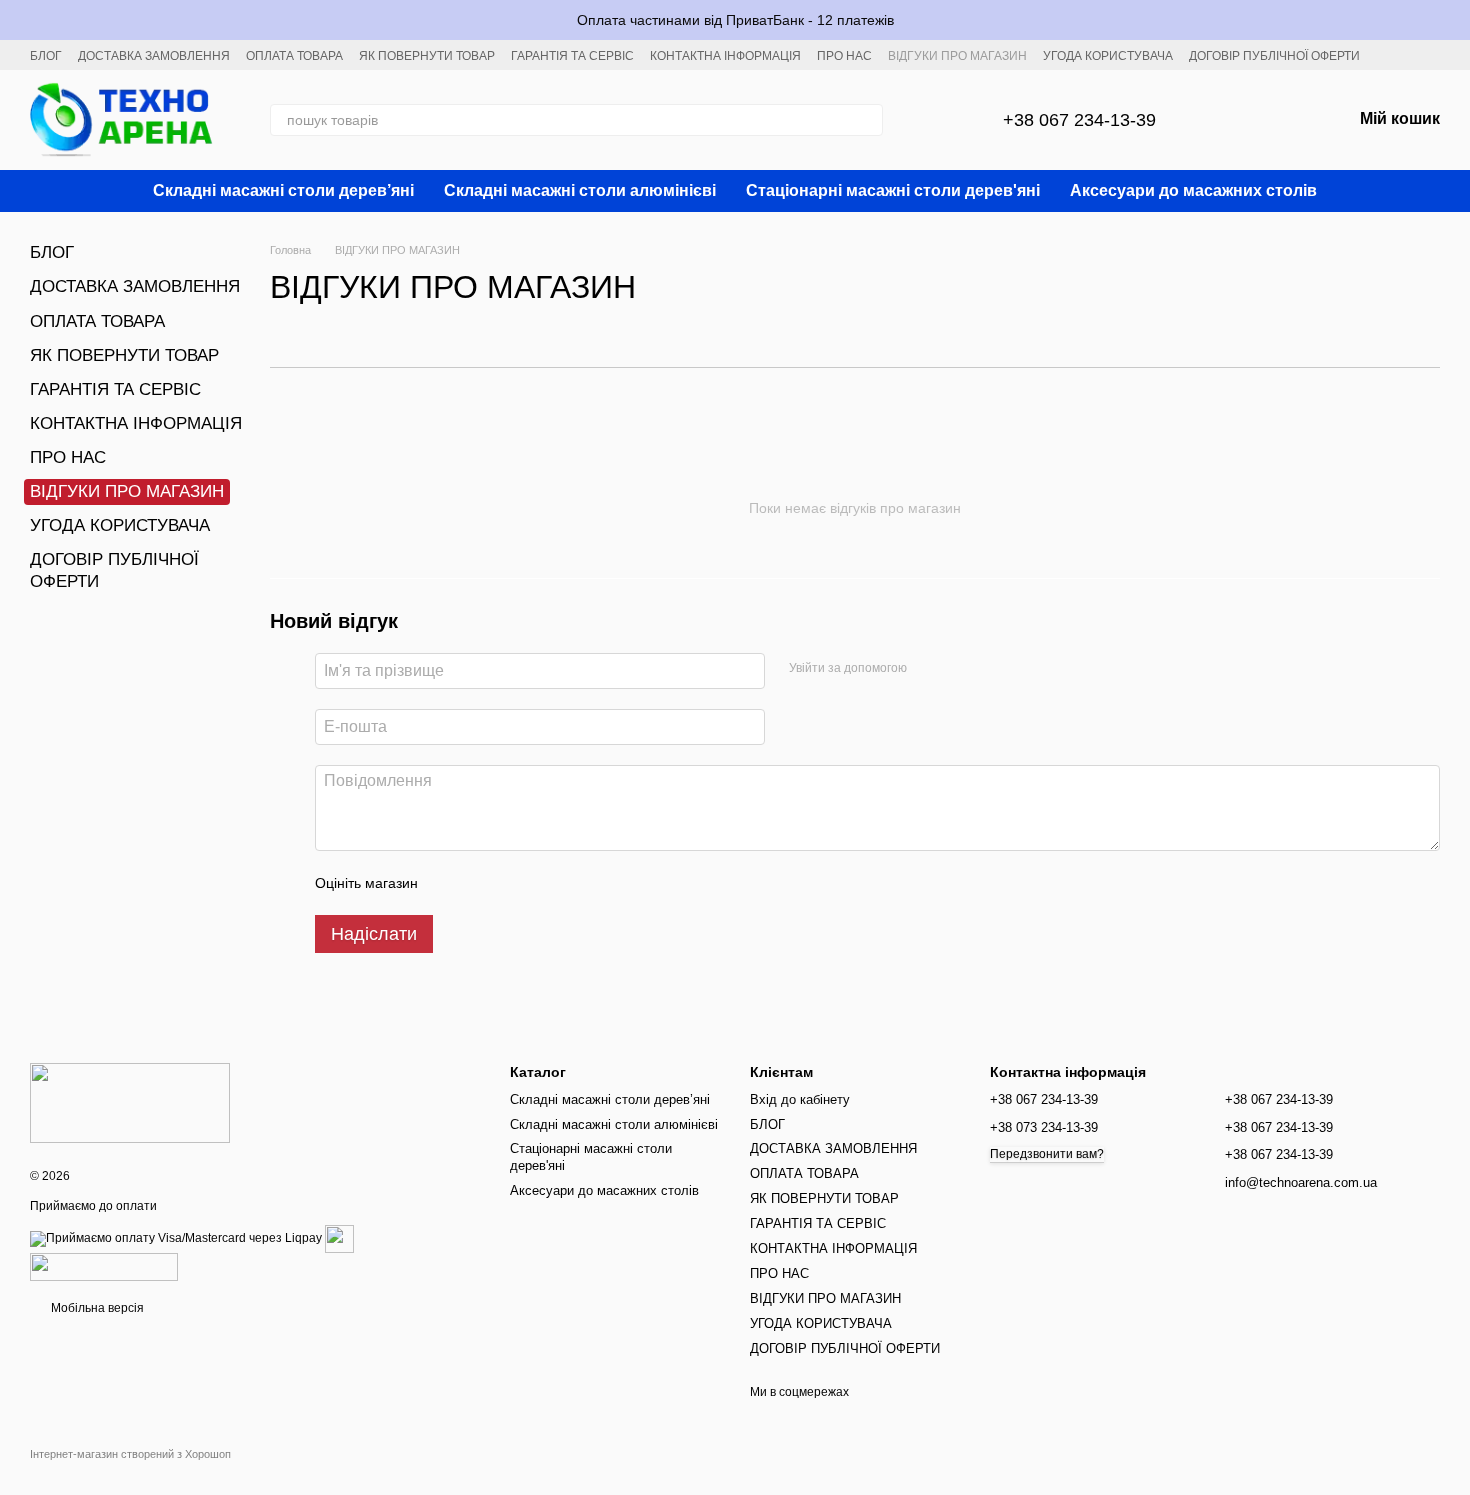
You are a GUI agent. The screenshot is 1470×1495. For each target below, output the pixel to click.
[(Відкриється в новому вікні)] (339, 1238)
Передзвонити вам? (1047, 1154)
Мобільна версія (96, 1308)
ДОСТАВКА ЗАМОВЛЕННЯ (154, 56)
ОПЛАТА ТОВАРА (294, 56)
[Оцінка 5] (579, 883)
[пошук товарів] (867, 120)
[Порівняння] (1232, 120)
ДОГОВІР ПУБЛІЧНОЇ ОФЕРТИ (1274, 56)
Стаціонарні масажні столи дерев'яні (893, 190)
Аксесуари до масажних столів (1193, 190)
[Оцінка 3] (515, 883)
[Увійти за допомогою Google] (929, 668)
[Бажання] (1284, 120)
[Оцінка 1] (451, 883)
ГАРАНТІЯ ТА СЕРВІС (572, 56)
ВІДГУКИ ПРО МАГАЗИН (957, 56)
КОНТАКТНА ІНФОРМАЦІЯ (725, 56)
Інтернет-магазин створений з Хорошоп (130, 1454)
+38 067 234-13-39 (1079, 120)
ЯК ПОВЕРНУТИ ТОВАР (427, 56)
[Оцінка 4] (547, 883)
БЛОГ (46, 56)
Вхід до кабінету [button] (800, 1099)
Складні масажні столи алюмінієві (580, 190)
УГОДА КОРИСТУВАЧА (1108, 56)
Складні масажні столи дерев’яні (283, 190)
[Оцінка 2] (483, 883)
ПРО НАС (844, 56)
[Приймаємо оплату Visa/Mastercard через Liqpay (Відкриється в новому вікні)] (176, 1238)
